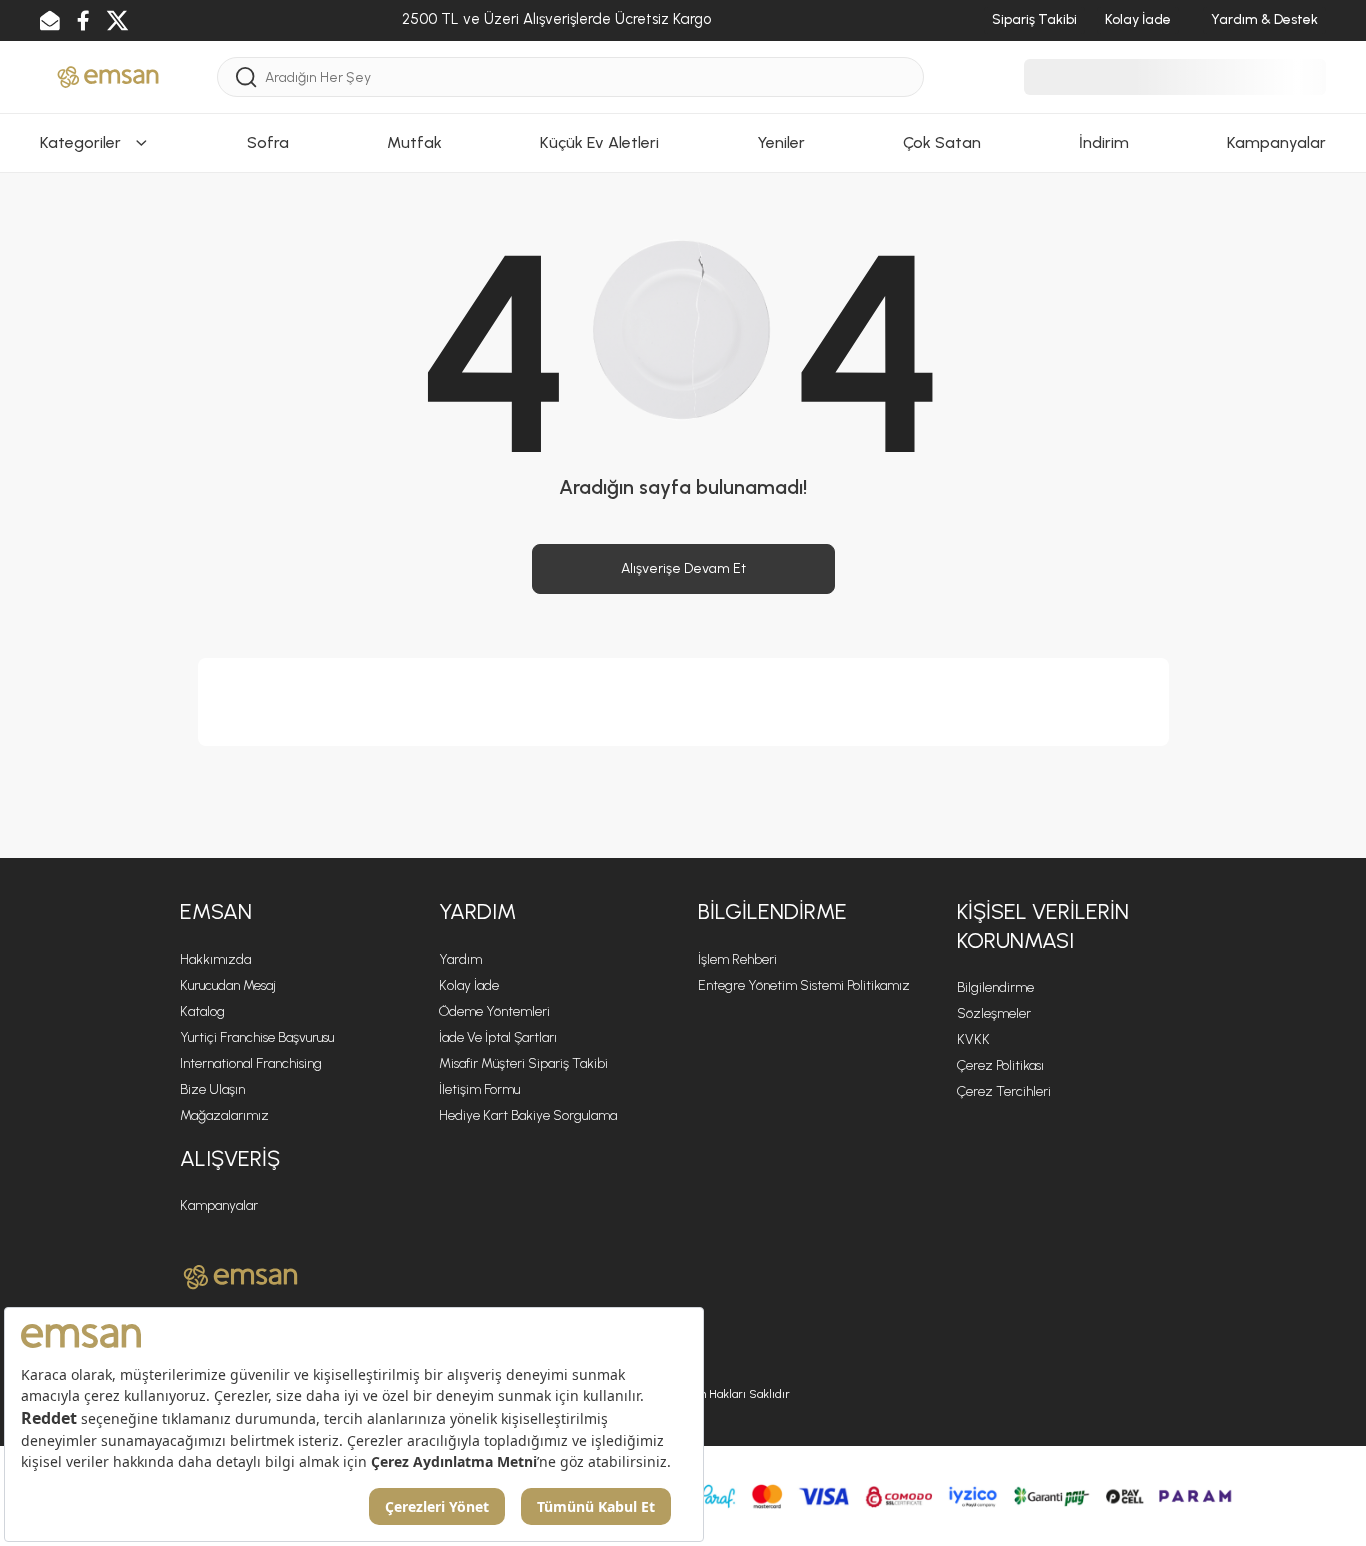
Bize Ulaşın (212, 1089)
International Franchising (251, 1063)
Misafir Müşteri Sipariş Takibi (523, 1063)
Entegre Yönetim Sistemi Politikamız (804, 985)
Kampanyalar (1276, 142)
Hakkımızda (215, 959)
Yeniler (781, 142)
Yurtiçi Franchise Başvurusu (257, 1037)
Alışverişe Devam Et (683, 568)
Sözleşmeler (994, 1013)
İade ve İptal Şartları (498, 1037)
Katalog (202, 1011)
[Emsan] (108, 75)
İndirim (1104, 142)
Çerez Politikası (1000, 1065)
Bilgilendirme (995, 987)
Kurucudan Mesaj (228, 985)
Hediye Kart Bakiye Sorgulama (528, 1115)
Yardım (460, 959)
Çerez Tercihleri (1004, 1091)
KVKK (973, 1039)
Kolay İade (469, 985)
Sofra (268, 142)
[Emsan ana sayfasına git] (240, 1277)
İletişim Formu (479, 1089)
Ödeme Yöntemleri (494, 1011)
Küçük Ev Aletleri (599, 142)
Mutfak (414, 142)
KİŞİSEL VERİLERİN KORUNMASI (1043, 926)
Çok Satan (942, 142)
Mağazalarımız (224, 1115)
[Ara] (246, 77)
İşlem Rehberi (737, 959)
